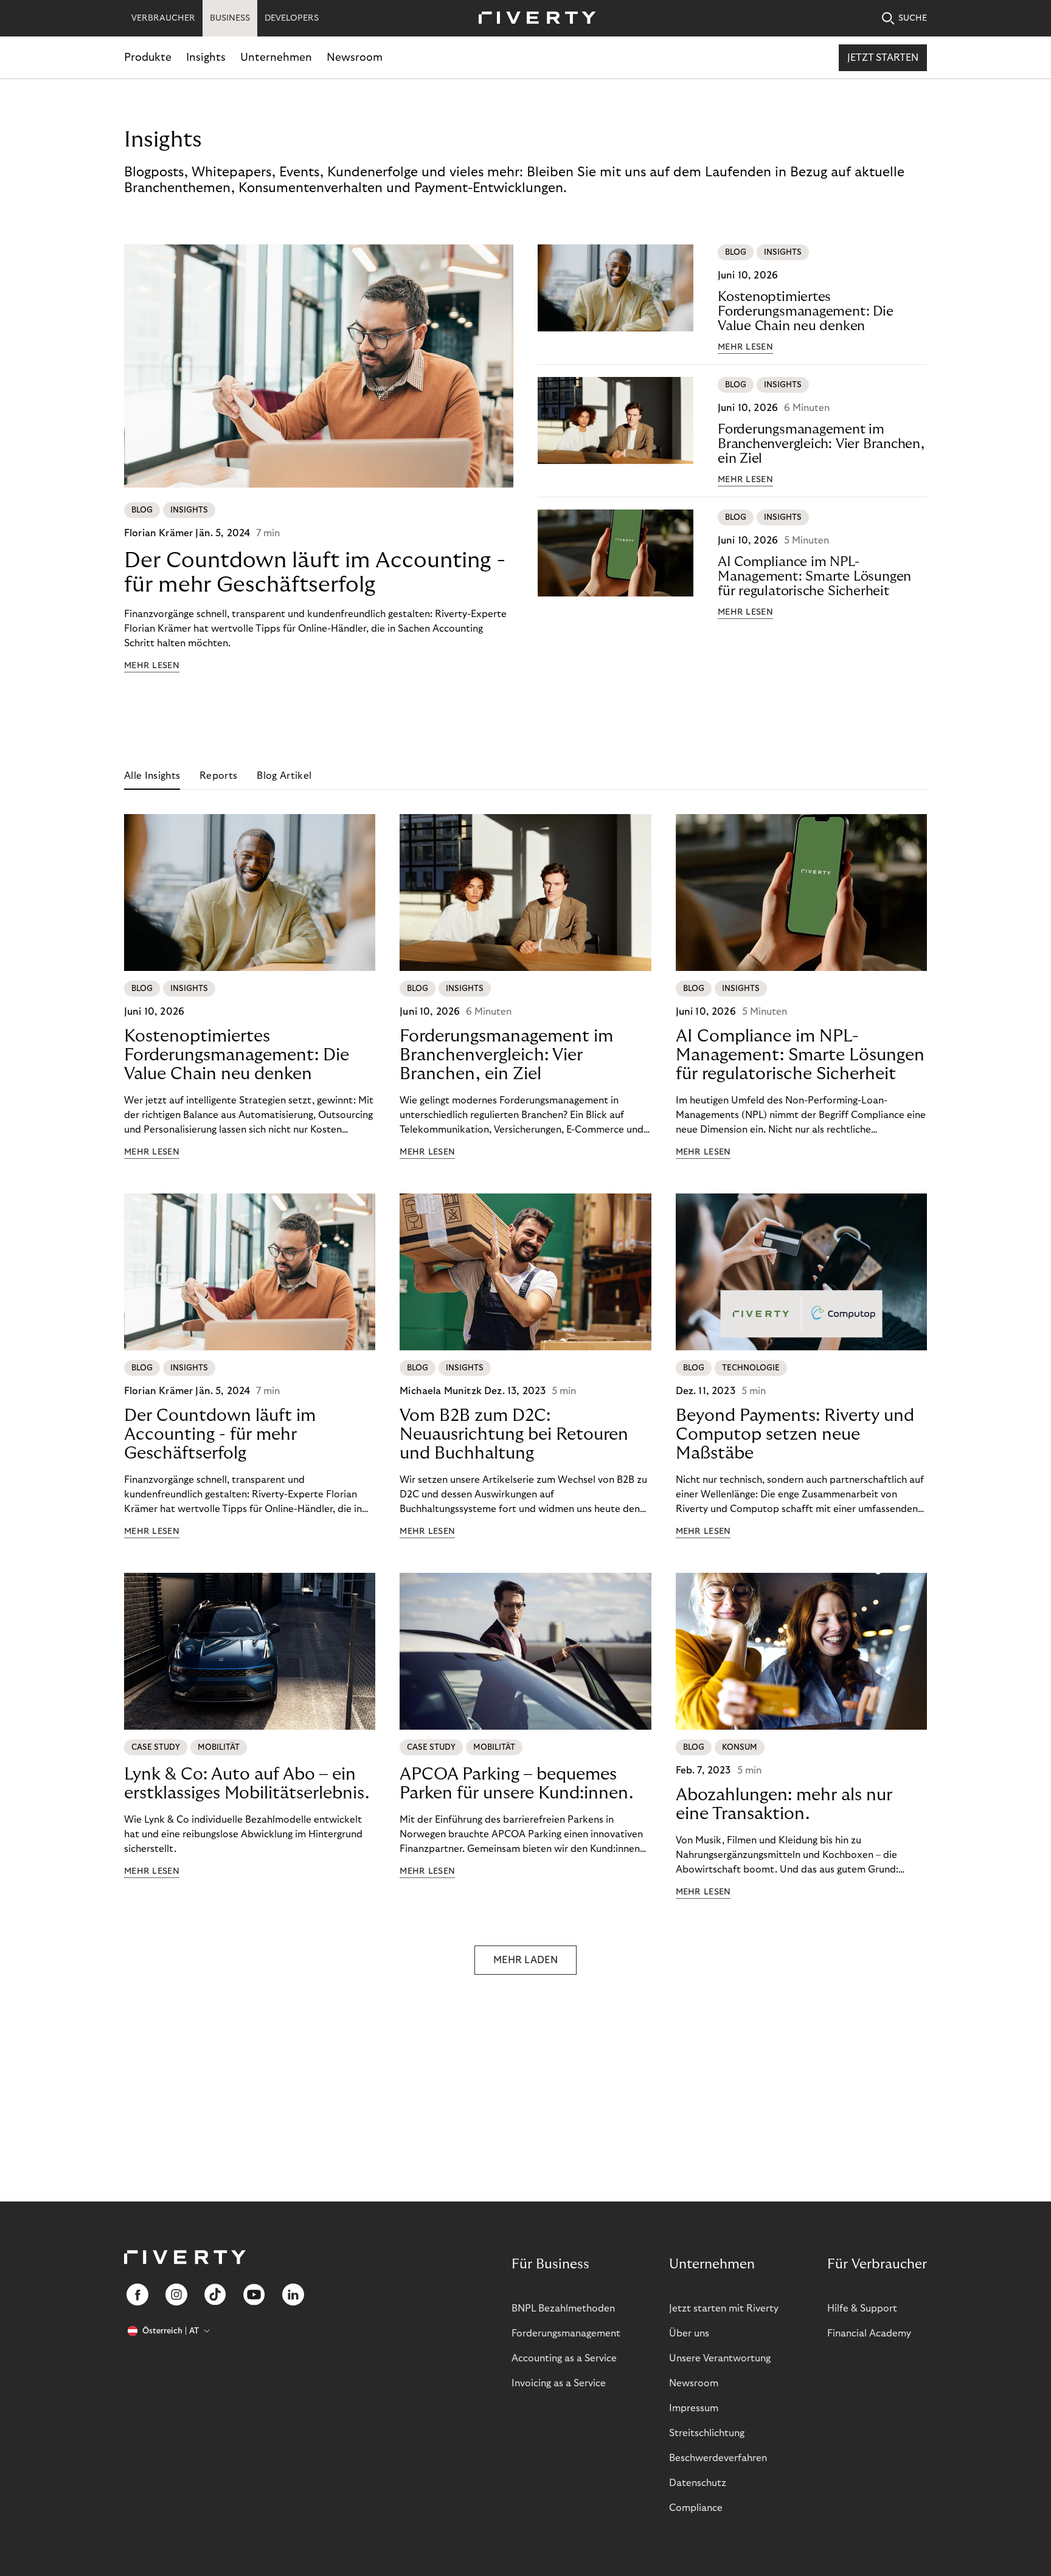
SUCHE (913, 18)
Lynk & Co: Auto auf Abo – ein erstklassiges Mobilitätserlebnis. (247, 1784)
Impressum (694, 2408)
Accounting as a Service (564, 2358)
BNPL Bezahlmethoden (563, 2308)
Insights (206, 57)
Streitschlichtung (707, 2433)
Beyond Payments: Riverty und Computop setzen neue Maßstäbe (795, 1435)
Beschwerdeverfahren (718, 2458)
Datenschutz (698, 2483)
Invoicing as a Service (559, 2383)
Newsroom (355, 57)
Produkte (148, 57)
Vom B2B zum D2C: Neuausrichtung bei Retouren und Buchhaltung (514, 1435)
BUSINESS (230, 18)
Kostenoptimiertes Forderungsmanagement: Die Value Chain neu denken (806, 311)
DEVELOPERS (292, 18)
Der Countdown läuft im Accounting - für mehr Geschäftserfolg (315, 572)
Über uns (689, 2333)
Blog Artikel (284, 776)
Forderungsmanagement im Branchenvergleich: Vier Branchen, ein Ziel (821, 444)
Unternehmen (276, 57)
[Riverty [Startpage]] (533, 19)
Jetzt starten (883, 58)
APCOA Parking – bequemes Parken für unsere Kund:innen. (516, 1784)
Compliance (696, 2508)
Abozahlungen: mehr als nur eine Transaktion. (784, 1804)
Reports (218, 776)
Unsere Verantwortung (720, 2358)
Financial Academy (869, 2333)
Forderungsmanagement (566, 2333)
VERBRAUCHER (163, 18)
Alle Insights (152, 776)
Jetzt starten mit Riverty (724, 2308)
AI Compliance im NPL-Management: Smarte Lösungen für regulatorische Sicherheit (814, 576)
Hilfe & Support (862, 2308)
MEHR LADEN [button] (525, 1960)
